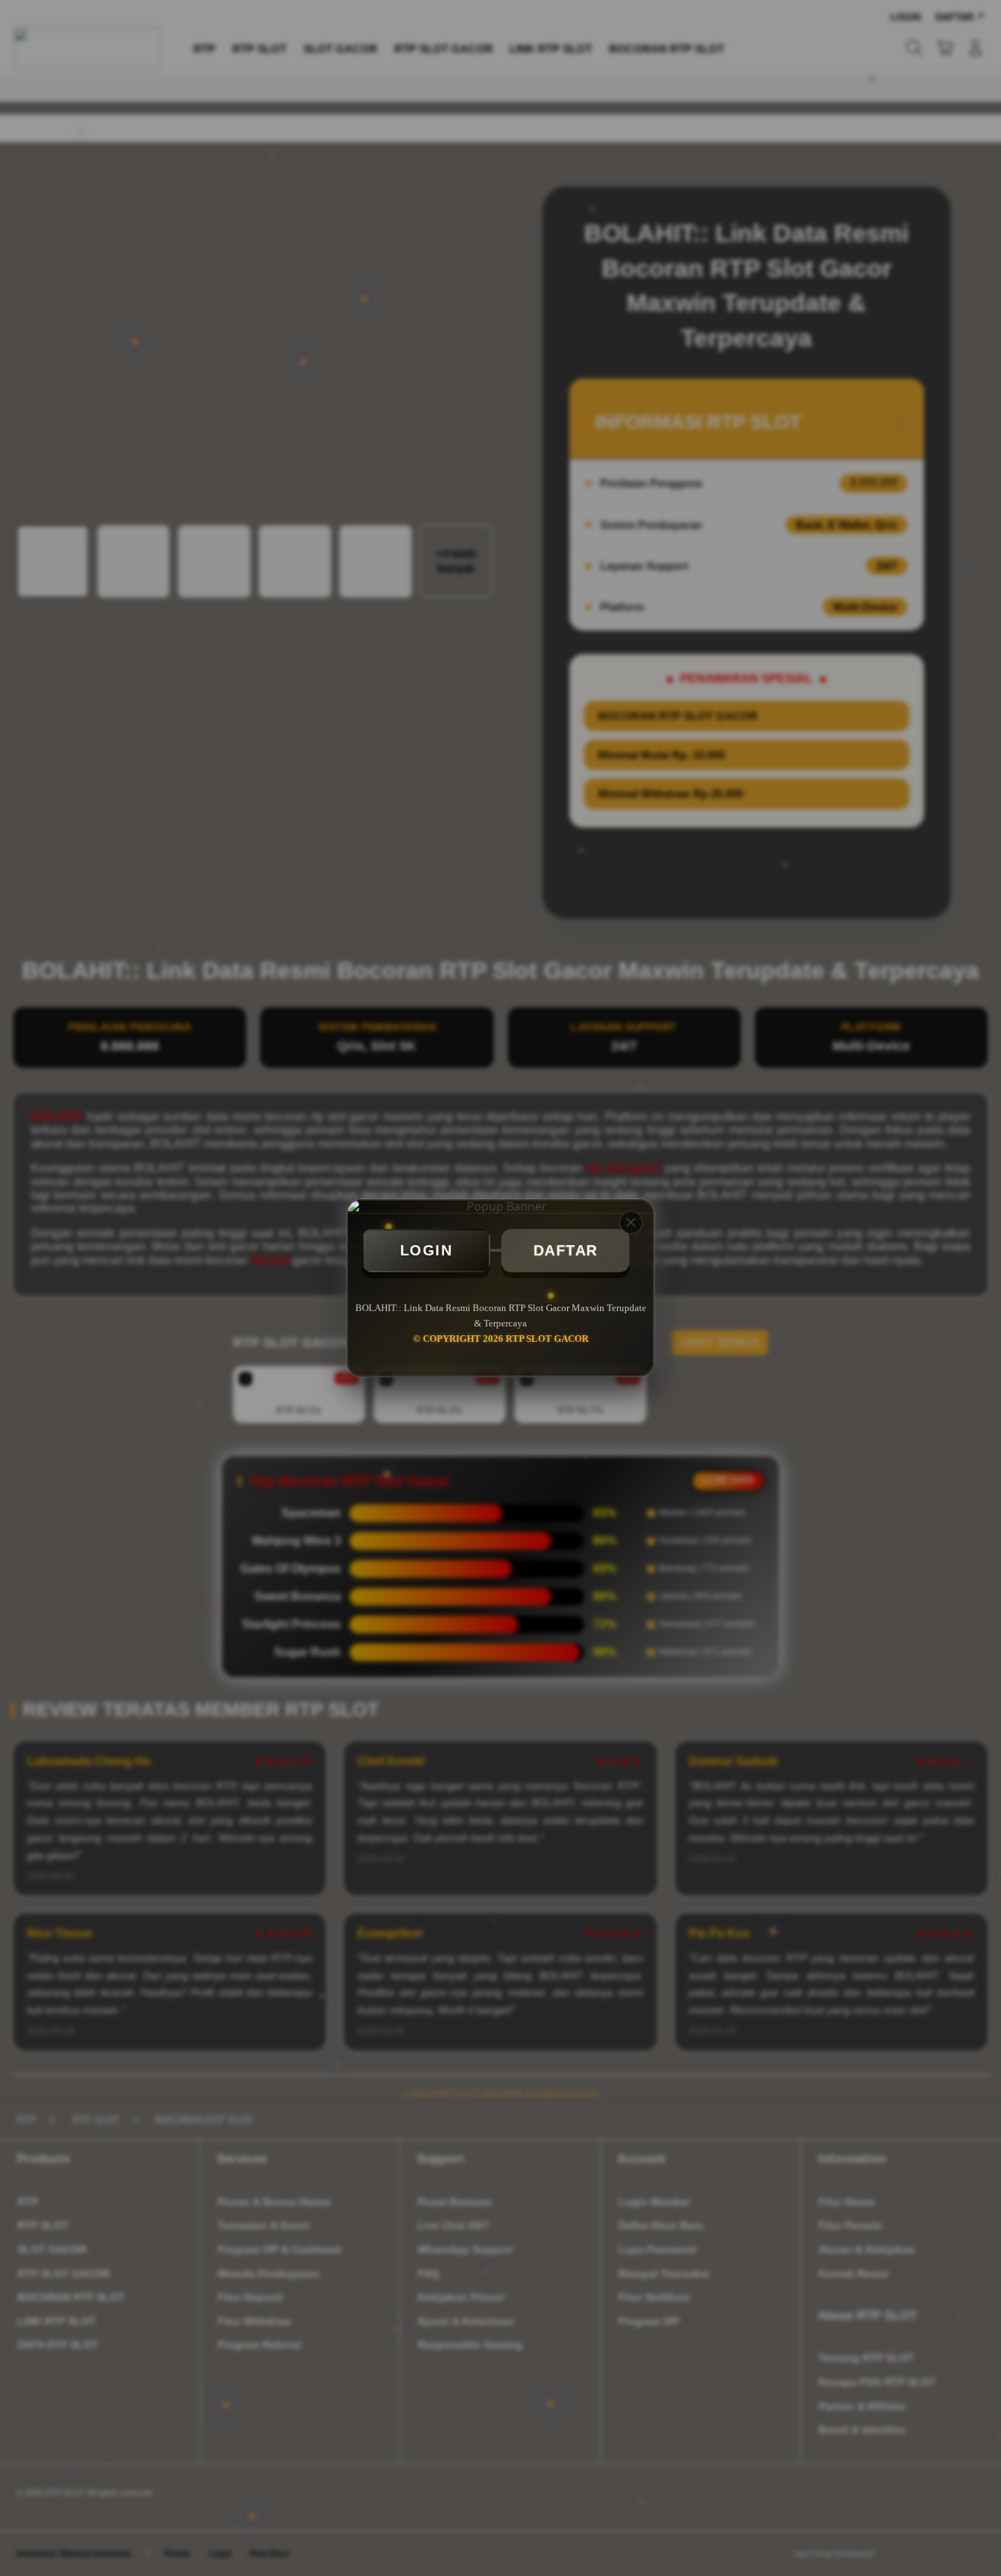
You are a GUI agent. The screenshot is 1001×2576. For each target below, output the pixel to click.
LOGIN (426, 1250)
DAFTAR (566, 1250)
